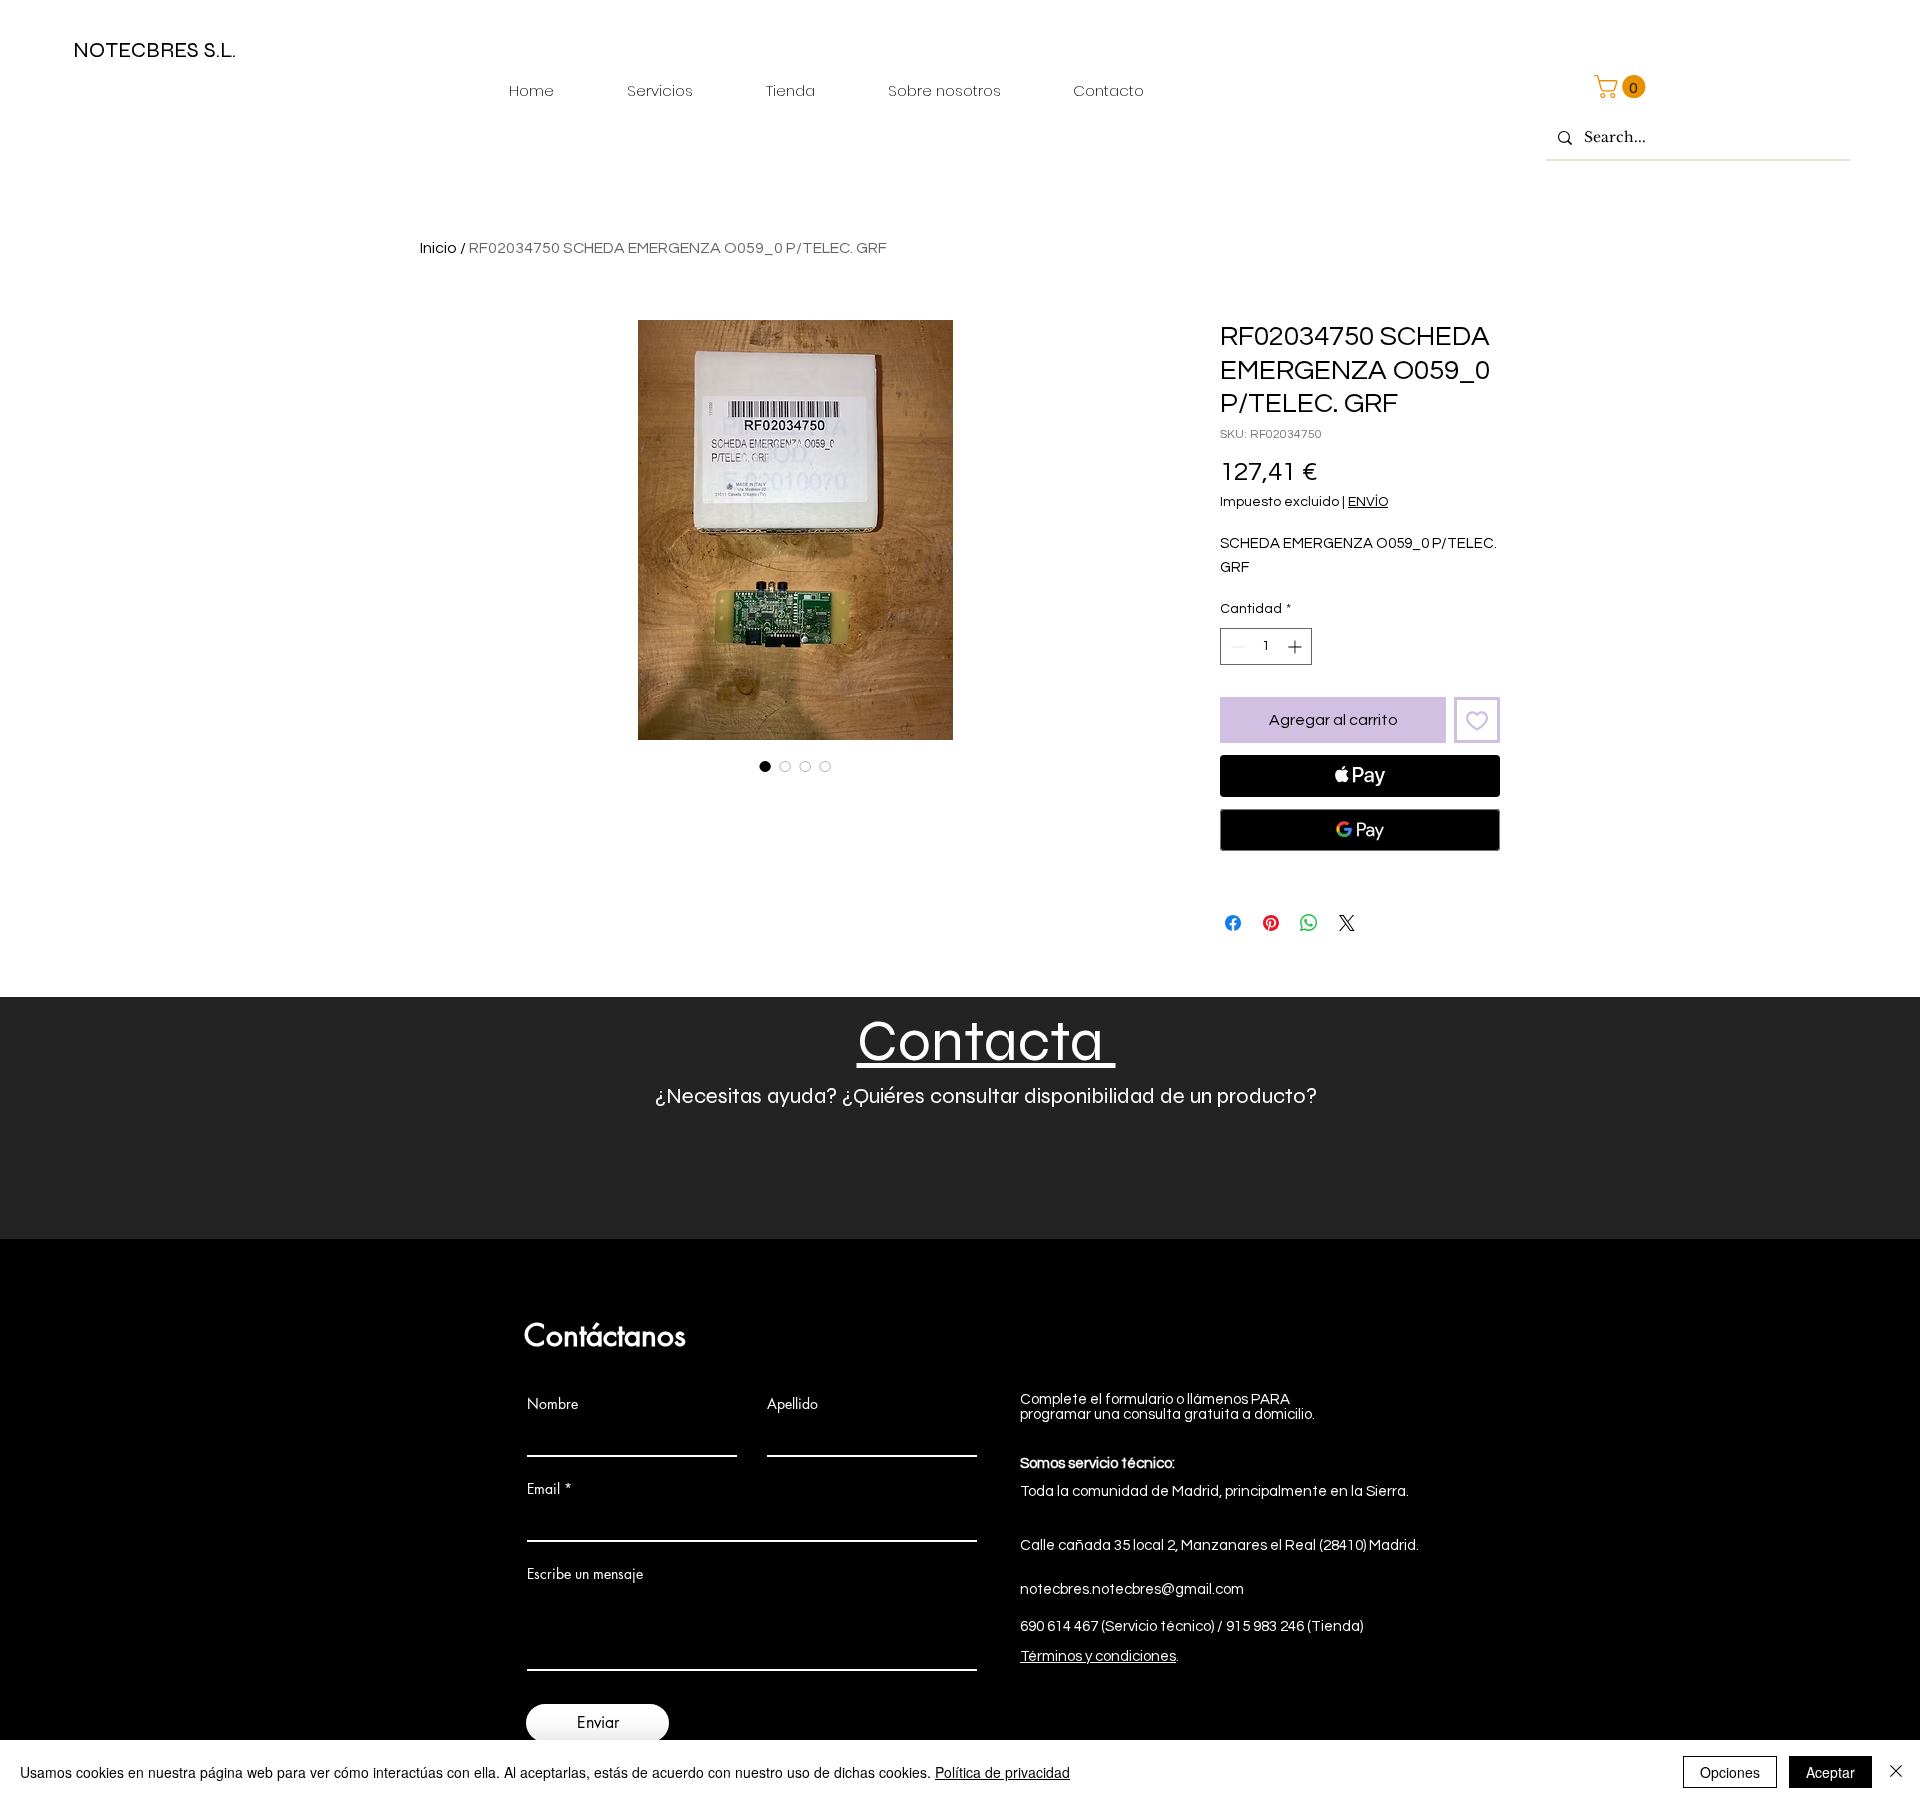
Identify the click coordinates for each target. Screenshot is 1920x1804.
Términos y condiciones (1098, 1656)
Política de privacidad (1002, 1772)
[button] (1622, 86)
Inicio (438, 248)
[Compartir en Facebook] (1233, 923)
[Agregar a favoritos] (1477, 720)
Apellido (792, 1404)
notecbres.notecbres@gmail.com (1132, 1589)
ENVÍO (1368, 502)
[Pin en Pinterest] (1271, 923)
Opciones (1730, 1772)
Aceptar (1830, 1772)
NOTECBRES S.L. (154, 50)
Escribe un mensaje (585, 1574)
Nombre (552, 1404)
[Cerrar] (1896, 1772)
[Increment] (1296, 646)
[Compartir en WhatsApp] (1309, 923)
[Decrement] (1235, 646)
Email (543, 1489)
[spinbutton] (1266, 646)
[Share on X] (1347, 923)
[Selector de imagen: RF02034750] (765, 766)
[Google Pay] (1360, 830)
